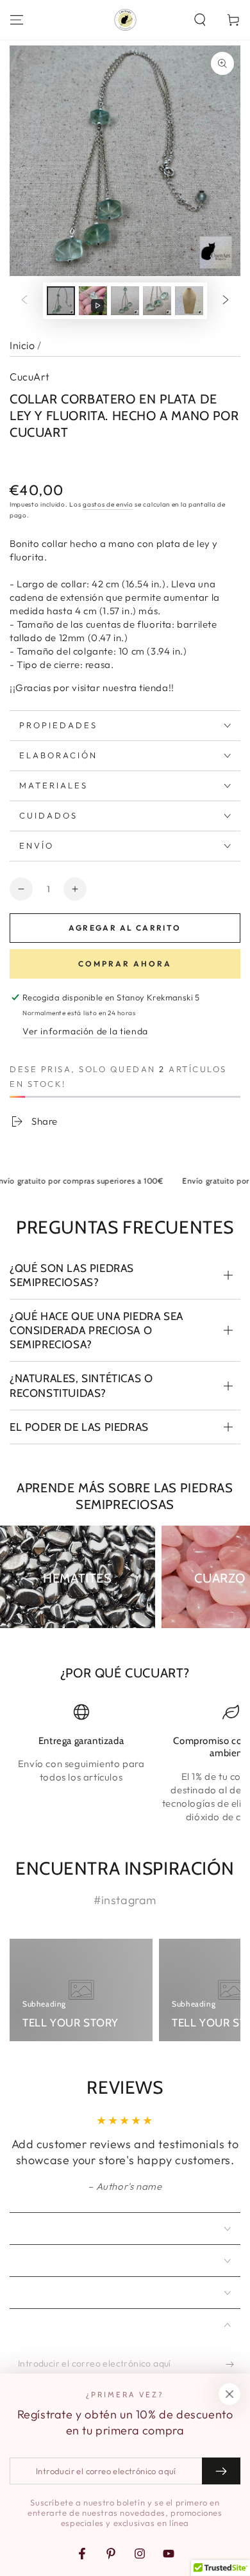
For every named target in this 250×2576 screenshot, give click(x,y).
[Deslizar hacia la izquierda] (24, 301)
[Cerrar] (229, 2394)
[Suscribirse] (233, 2364)
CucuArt (30, 377)
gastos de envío (108, 504)
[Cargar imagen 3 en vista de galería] (157, 301)
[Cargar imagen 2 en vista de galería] (125, 301)
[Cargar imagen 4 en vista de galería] (189, 301)
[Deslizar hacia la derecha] (226, 301)
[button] (200, 20)
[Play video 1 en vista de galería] (93, 301)
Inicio (22, 345)
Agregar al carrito (125, 928)
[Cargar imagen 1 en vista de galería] (61, 301)
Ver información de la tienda (85, 1031)
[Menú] (17, 20)
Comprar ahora (125, 964)
